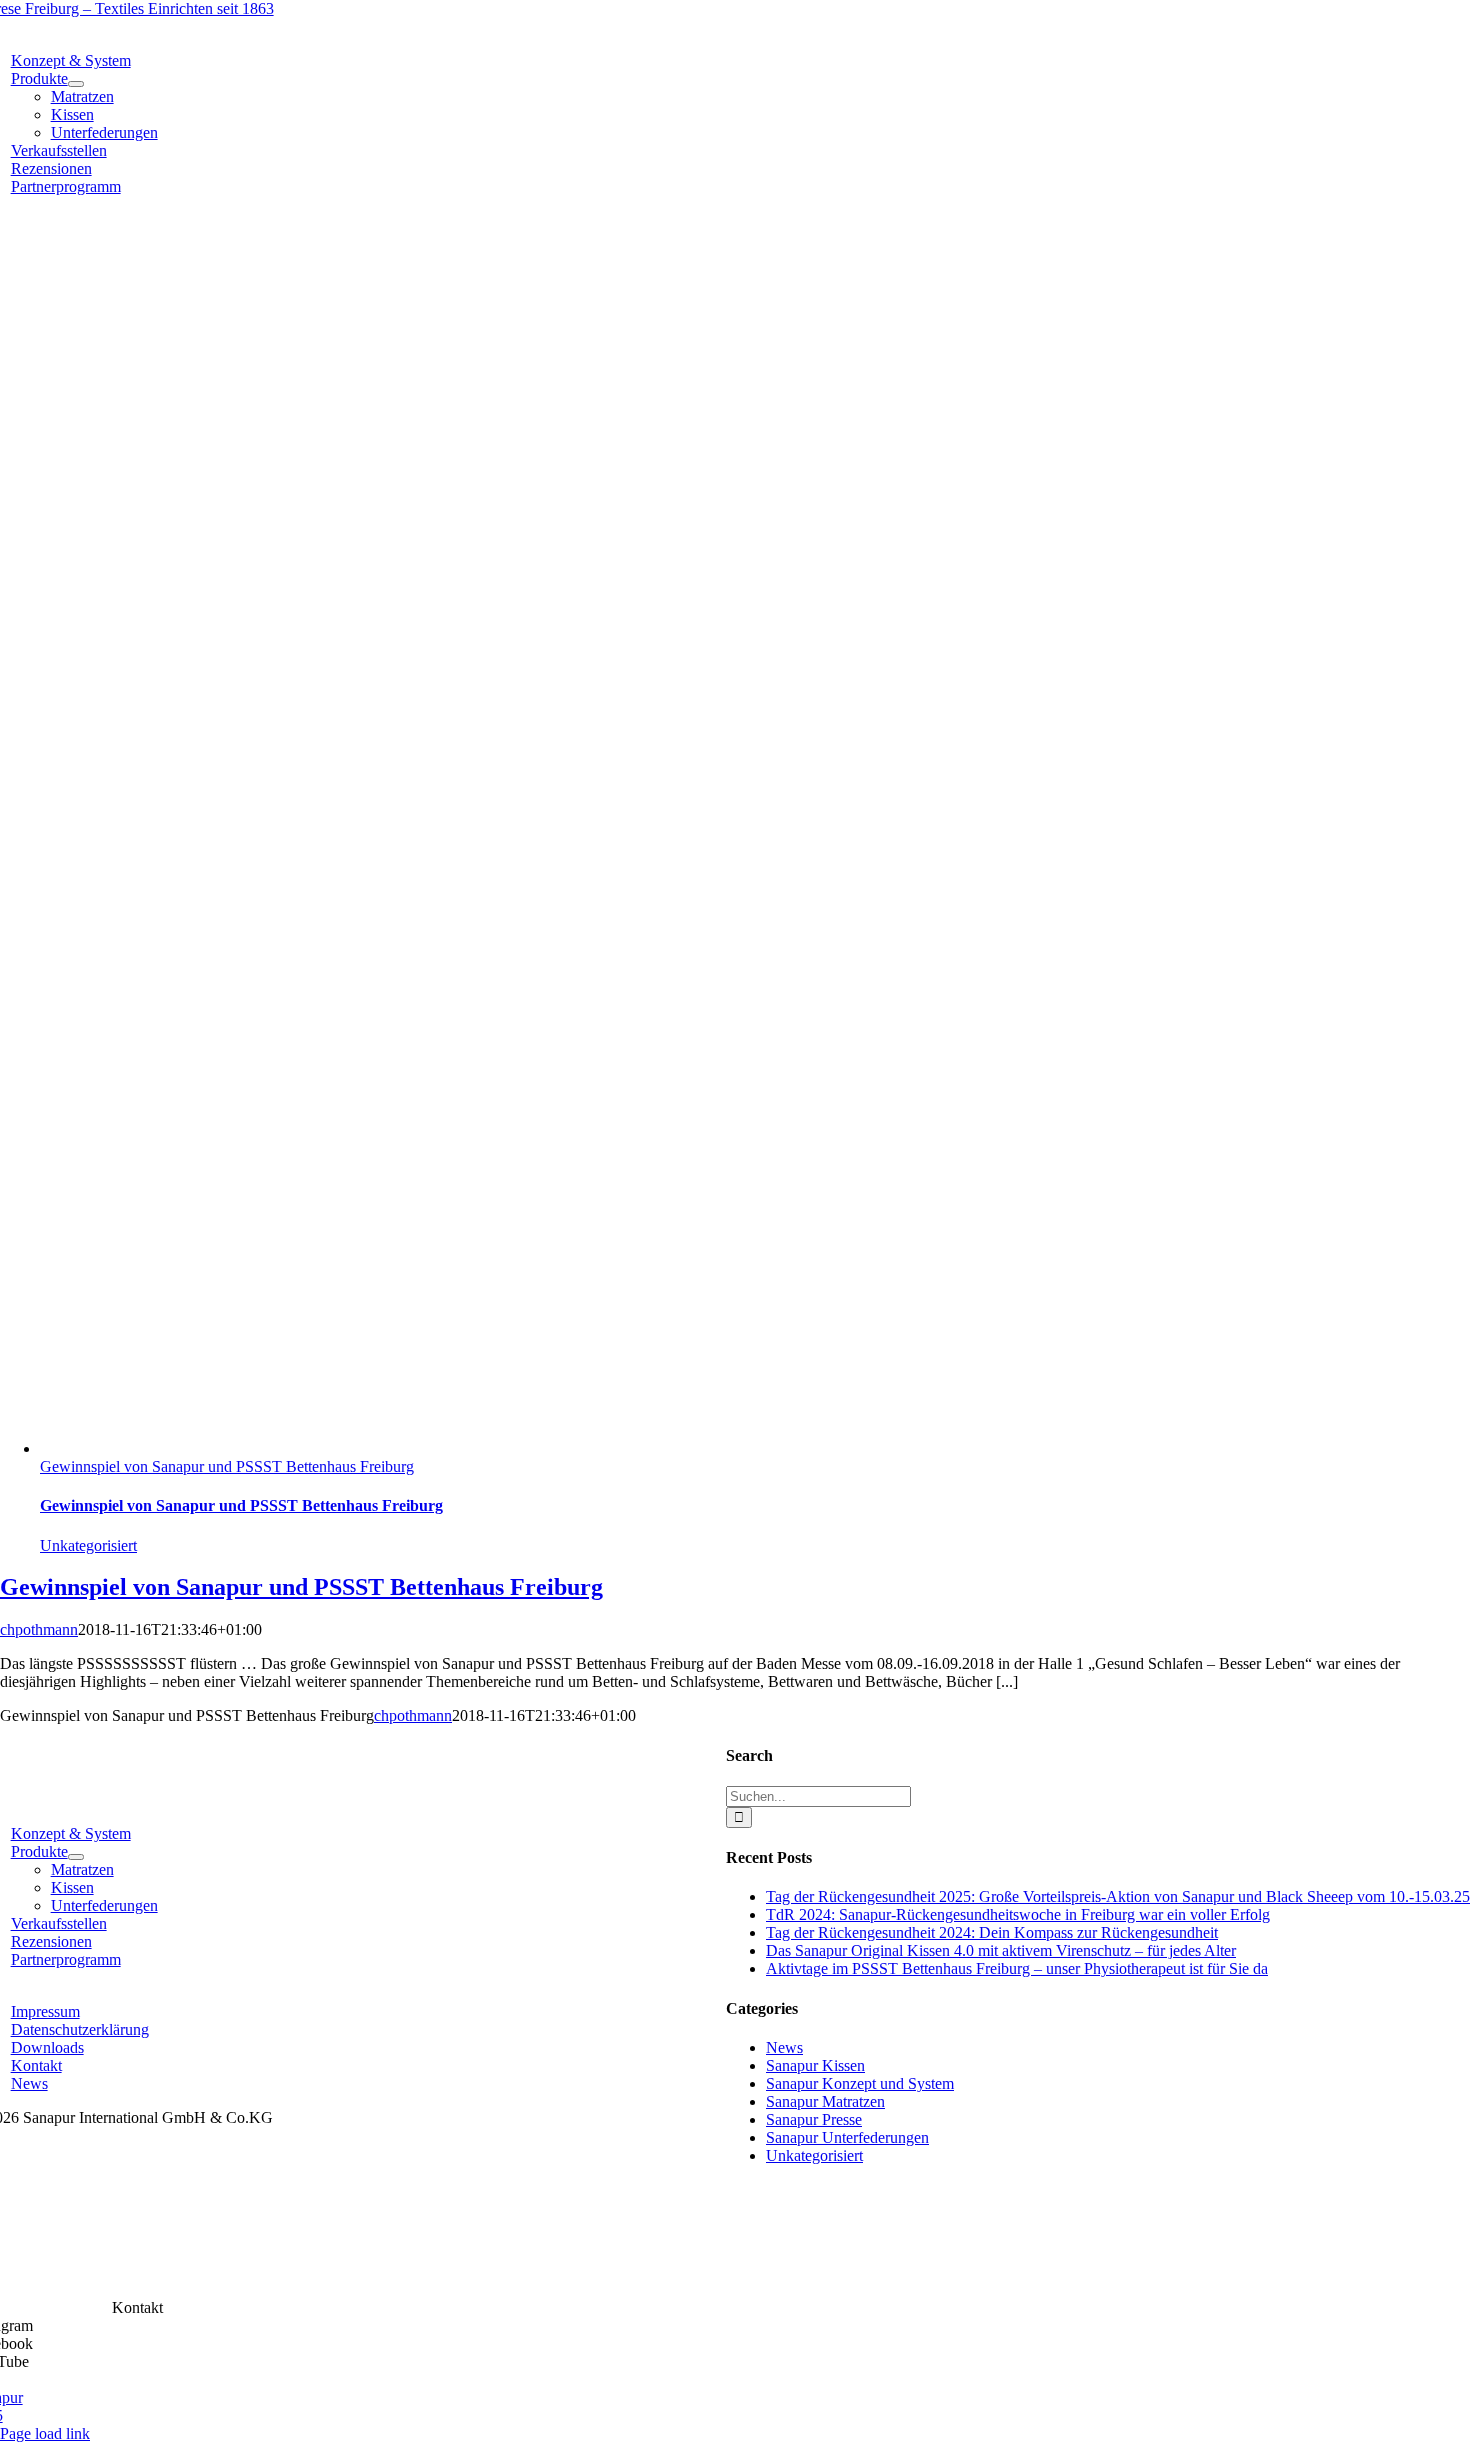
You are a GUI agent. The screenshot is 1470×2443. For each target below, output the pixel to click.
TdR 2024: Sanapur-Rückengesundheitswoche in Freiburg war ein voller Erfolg (1018, 1914)
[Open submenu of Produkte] (76, 84)
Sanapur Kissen (815, 2065)
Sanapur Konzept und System (860, 2083)
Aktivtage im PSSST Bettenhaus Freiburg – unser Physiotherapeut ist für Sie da (1017, 1968)
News (784, 2047)
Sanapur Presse (814, 2119)
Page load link (45, 2433)
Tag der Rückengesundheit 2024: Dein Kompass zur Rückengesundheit (992, 1932)
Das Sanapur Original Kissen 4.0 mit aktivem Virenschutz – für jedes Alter (1001, 1950)
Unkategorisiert (88, 1545)
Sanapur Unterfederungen (847, 2137)
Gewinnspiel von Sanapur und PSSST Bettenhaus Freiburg (227, 1466)
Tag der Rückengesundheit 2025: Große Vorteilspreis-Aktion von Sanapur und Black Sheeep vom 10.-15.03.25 (1118, 1896)
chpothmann (39, 1629)
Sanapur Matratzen (825, 2101)
